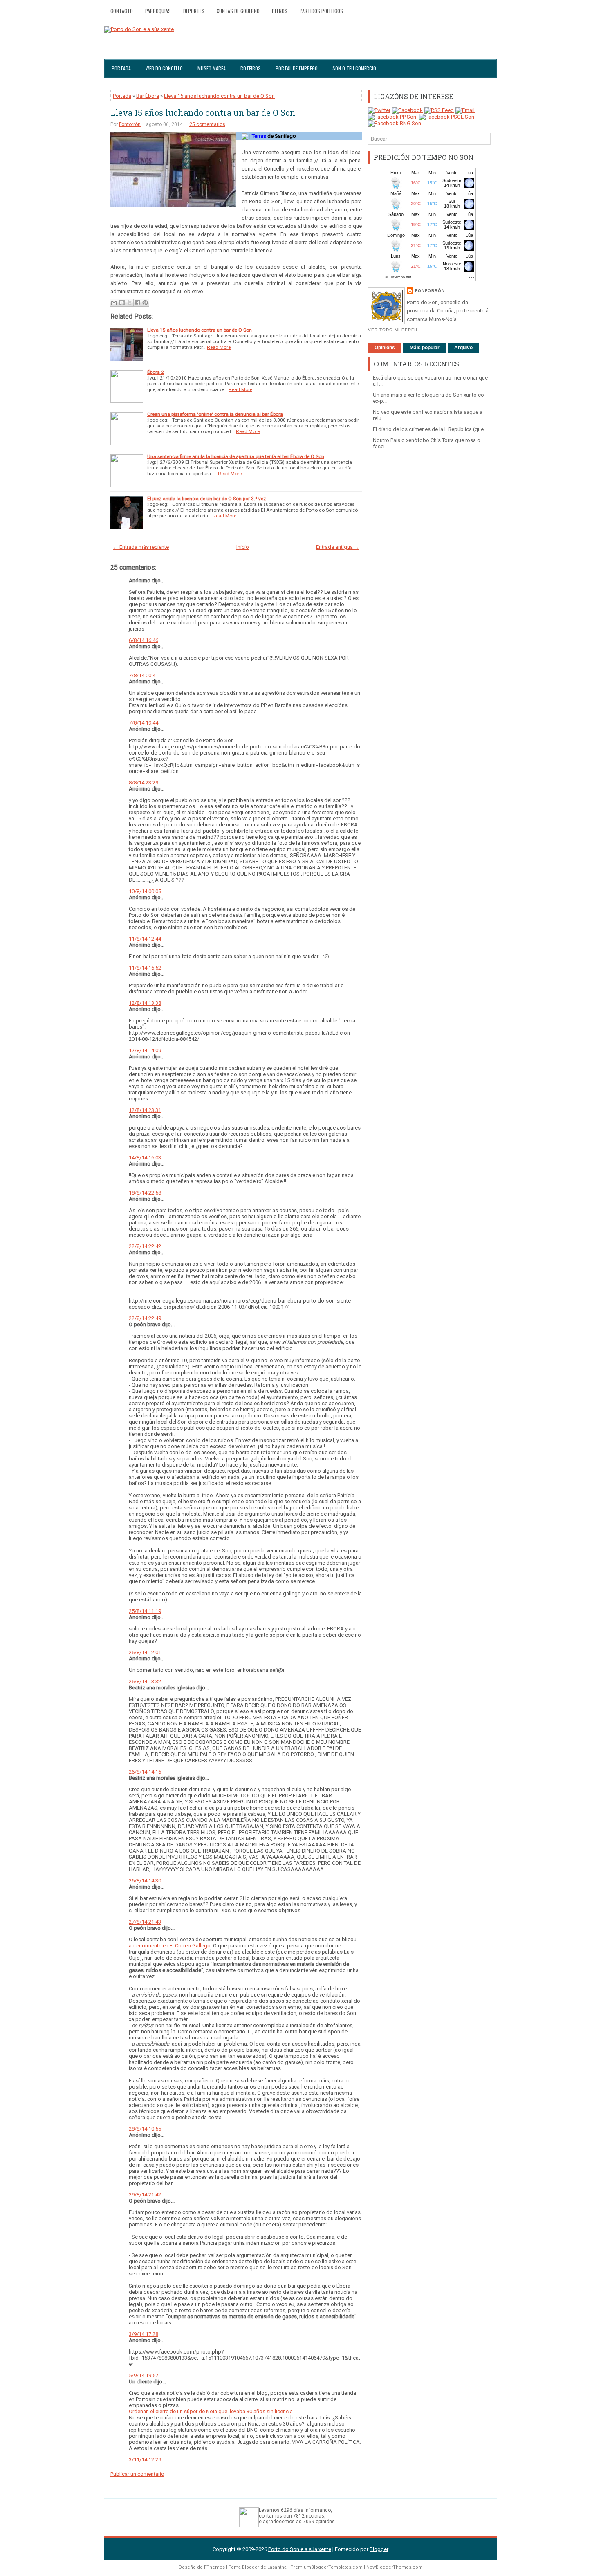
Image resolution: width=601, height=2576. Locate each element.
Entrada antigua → (338, 547)
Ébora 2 (156, 372)
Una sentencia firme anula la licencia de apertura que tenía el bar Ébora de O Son (236, 456)
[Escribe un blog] (122, 303)
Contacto (122, 11)
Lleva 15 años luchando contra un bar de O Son (219, 96)
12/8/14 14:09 (145, 1050)
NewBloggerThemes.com (395, 2567)
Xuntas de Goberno (238, 11)
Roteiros (251, 68)
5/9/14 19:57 (144, 2375)
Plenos (280, 11)
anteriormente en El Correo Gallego (170, 1946)
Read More (219, 347)
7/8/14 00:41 (144, 675)
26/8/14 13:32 (145, 1681)
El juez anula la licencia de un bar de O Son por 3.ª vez (206, 499)
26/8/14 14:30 (145, 1881)
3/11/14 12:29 (145, 2460)
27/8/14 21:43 (145, 1922)
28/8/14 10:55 (145, 2129)
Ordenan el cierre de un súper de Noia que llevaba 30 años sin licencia (211, 2411)
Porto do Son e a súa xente (300, 2549)
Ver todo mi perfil (393, 330)
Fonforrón (130, 124)
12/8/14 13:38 (145, 1003)
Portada (121, 68)
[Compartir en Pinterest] (145, 303)
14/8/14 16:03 (145, 1158)
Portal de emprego (297, 68)
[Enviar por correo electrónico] (114, 303)
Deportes (194, 11)
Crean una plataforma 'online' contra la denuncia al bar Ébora (215, 414)
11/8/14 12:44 (145, 939)
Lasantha (277, 2567)
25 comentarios (207, 124)
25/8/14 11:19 (145, 1611)
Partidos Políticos (321, 11)
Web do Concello (164, 68)
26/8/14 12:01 (145, 1652)
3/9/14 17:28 (144, 2334)
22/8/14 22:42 (145, 1246)
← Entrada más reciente (141, 547)
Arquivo (463, 348)
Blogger (379, 2549)
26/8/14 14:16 (145, 1772)
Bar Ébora (148, 96)
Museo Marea (212, 68)
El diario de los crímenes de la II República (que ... (431, 429)
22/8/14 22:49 (145, 1318)
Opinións (385, 348)
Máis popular (425, 348)
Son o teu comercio (354, 68)
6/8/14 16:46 (144, 640)
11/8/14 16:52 (145, 968)
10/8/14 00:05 (145, 891)
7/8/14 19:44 (144, 723)
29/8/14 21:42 (145, 2195)
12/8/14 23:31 (145, 1110)
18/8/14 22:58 (145, 1193)
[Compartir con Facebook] (137, 303)
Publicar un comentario (137, 2474)
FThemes (214, 2567)
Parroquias (158, 11)
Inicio (243, 547)
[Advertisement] (429, 583)
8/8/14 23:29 (144, 783)
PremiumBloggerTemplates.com (326, 2567)
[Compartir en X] (130, 303)
